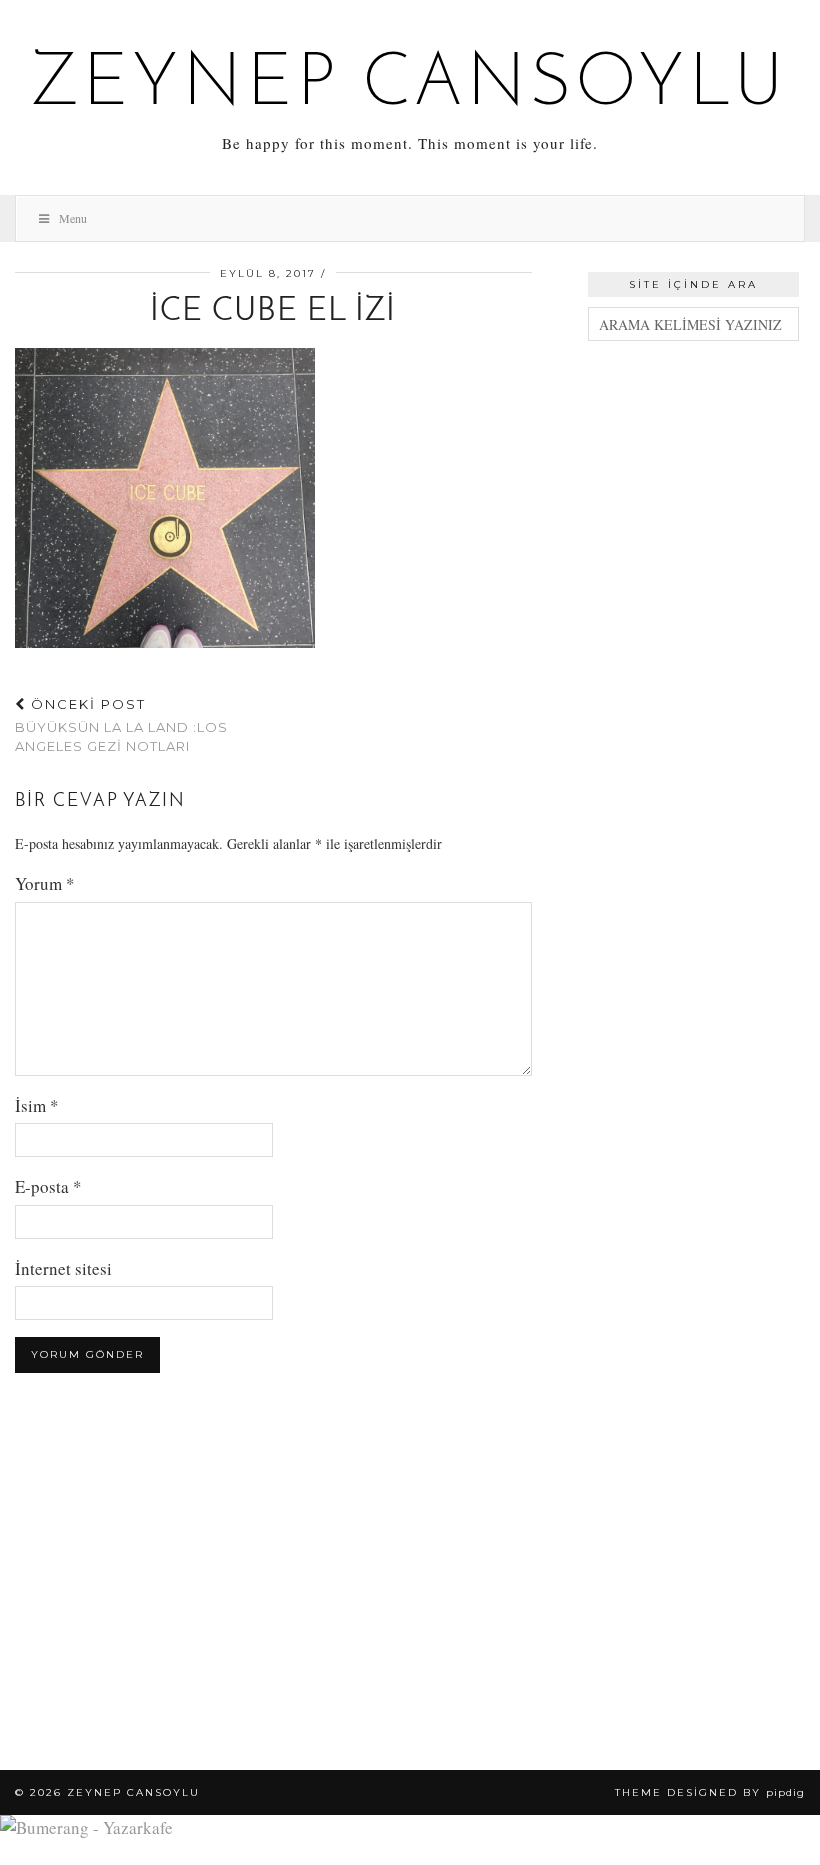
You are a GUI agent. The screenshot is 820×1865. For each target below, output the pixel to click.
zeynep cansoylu (410, 86)
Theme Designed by (710, 1792)
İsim (37, 1105)
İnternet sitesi (63, 1268)
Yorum (45, 883)
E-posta (48, 1186)
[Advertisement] (693, 464)
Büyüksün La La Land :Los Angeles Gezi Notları (121, 725)
